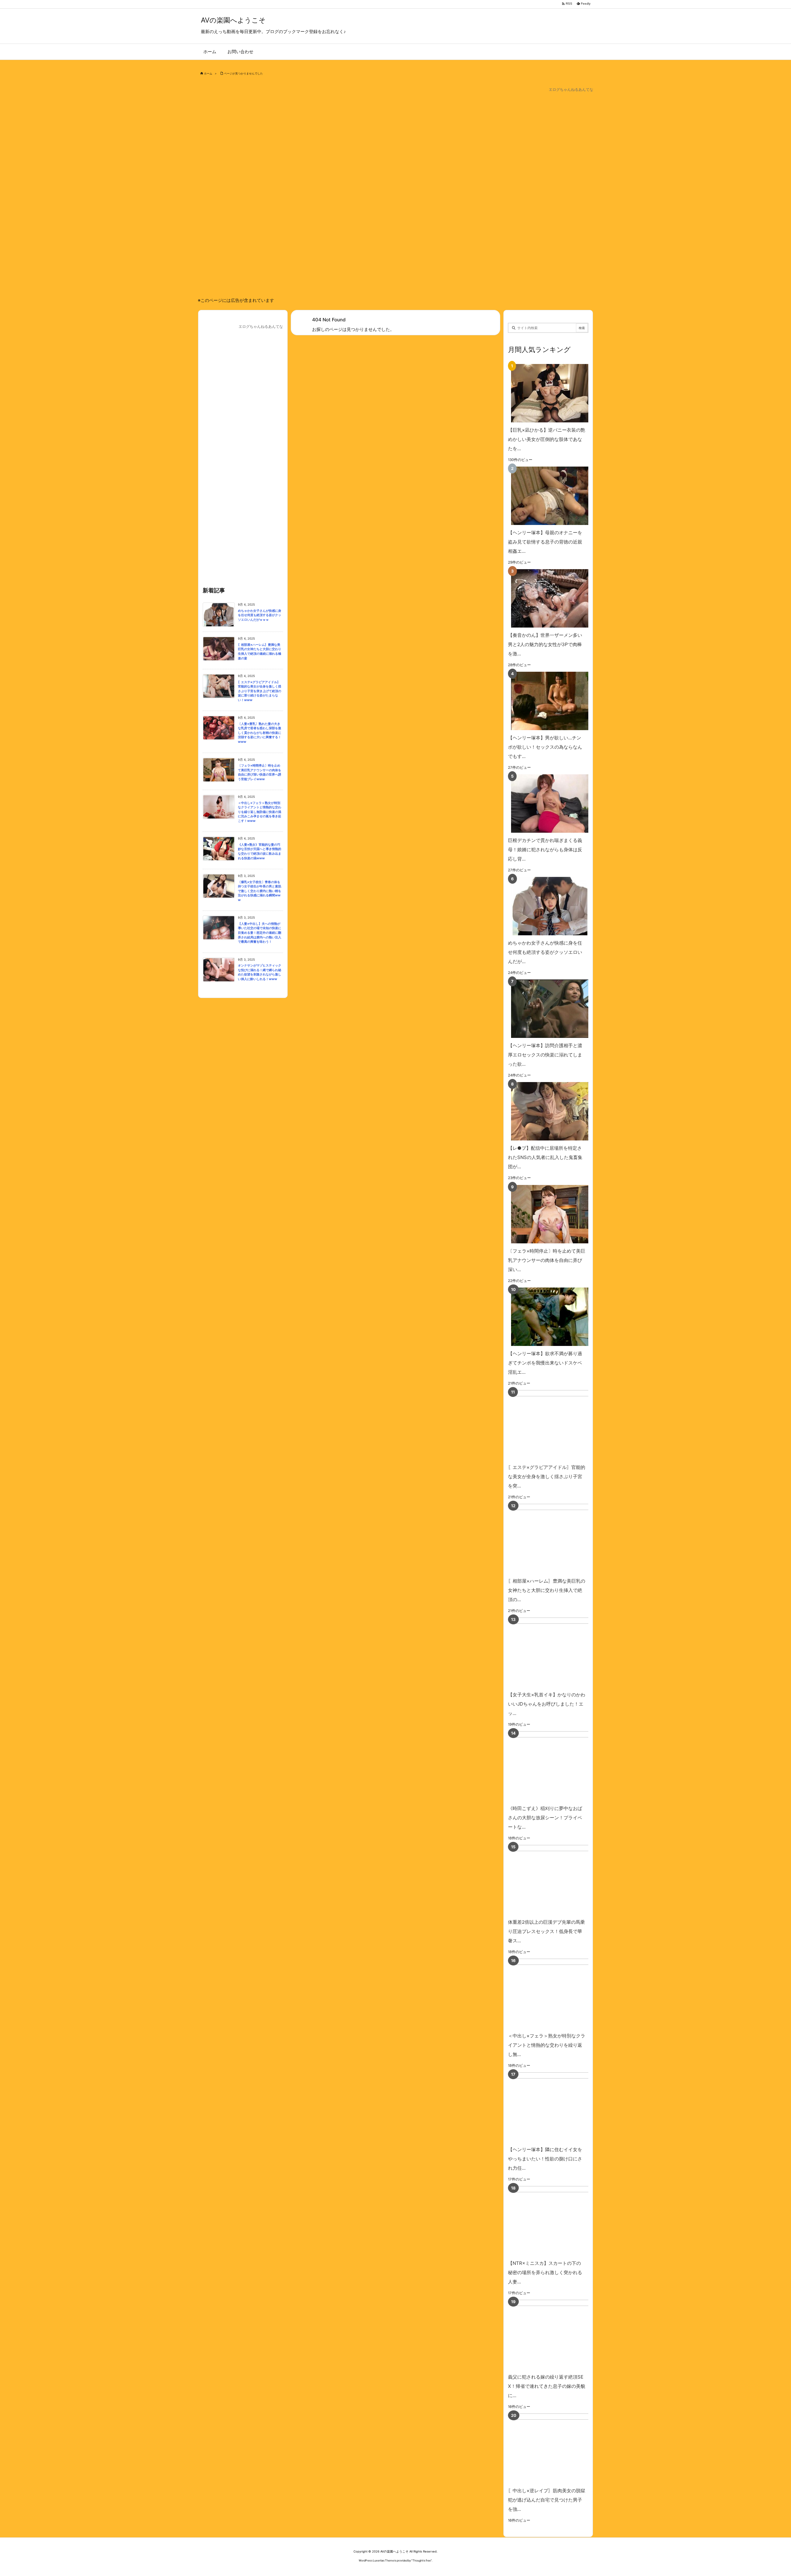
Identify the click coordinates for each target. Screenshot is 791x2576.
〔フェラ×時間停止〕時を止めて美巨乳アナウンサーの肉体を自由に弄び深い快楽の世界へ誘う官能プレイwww (260, 772)
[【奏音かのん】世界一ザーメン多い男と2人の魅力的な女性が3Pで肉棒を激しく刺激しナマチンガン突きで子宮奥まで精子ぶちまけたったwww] (547, 598)
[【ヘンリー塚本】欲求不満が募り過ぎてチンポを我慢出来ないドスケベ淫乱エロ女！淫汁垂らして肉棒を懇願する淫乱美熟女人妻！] (547, 1317)
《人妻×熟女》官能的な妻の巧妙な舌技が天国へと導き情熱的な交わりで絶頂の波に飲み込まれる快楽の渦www (260, 851)
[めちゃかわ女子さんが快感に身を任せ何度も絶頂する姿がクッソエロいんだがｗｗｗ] (547, 906)
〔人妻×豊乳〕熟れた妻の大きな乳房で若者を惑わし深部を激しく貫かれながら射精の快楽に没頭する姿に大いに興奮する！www (260, 733)
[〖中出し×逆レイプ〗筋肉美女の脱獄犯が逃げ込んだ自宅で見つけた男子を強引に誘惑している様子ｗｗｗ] (557, 2448)
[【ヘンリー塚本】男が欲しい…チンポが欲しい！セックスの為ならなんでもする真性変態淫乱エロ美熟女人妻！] (547, 701)
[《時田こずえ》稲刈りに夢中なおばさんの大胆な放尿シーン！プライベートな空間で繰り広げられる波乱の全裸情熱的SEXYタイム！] (557, 1766)
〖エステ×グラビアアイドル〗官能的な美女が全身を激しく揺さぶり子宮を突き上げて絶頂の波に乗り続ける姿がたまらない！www (260, 691)
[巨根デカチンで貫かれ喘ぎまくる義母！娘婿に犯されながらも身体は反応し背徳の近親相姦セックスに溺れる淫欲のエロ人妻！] (547, 804)
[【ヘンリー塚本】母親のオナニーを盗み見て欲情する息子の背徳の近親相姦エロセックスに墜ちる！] (547, 496)
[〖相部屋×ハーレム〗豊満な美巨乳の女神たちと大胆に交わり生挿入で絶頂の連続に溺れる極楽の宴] (557, 1539)
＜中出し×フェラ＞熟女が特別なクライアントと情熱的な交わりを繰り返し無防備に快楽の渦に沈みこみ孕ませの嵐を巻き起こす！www (260, 812)
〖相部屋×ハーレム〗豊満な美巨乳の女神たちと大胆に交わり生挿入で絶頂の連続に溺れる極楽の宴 (260, 651)
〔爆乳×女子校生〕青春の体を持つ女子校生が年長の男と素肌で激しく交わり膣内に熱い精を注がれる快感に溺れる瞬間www (260, 891)
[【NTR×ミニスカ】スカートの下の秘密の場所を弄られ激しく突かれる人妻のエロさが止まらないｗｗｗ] (557, 2221)
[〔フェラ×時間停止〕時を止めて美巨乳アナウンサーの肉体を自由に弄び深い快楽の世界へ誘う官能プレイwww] (547, 1214)
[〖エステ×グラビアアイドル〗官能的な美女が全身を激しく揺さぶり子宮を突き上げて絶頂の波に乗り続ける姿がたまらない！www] (557, 1425)
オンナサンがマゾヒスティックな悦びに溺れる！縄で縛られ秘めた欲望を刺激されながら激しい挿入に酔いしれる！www (260, 972)
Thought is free (422, 2560)
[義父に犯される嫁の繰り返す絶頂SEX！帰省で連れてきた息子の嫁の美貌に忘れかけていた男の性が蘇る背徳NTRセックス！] (557, 2335)
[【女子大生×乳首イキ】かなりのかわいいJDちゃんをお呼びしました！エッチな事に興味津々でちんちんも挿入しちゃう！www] (557, 1652)
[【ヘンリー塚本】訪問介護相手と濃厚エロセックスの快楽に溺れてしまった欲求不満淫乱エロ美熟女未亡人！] (547, 1009)
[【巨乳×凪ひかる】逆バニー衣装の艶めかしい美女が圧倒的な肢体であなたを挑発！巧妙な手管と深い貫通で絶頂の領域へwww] (547, 393)
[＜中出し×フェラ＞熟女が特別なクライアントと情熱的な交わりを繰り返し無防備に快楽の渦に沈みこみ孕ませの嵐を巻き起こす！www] (557, 1993)
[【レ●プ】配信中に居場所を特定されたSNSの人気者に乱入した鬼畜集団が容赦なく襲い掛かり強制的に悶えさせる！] (547, 1111)
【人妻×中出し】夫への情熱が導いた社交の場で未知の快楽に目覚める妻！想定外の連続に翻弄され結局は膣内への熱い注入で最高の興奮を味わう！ (260, 933)
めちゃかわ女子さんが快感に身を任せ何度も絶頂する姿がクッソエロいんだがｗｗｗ (260, 615)
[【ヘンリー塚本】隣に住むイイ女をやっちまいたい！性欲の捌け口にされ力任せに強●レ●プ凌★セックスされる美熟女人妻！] (557, 2107)
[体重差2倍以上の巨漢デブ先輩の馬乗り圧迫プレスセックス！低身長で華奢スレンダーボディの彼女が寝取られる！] (557, 1880)
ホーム (208, 73)
